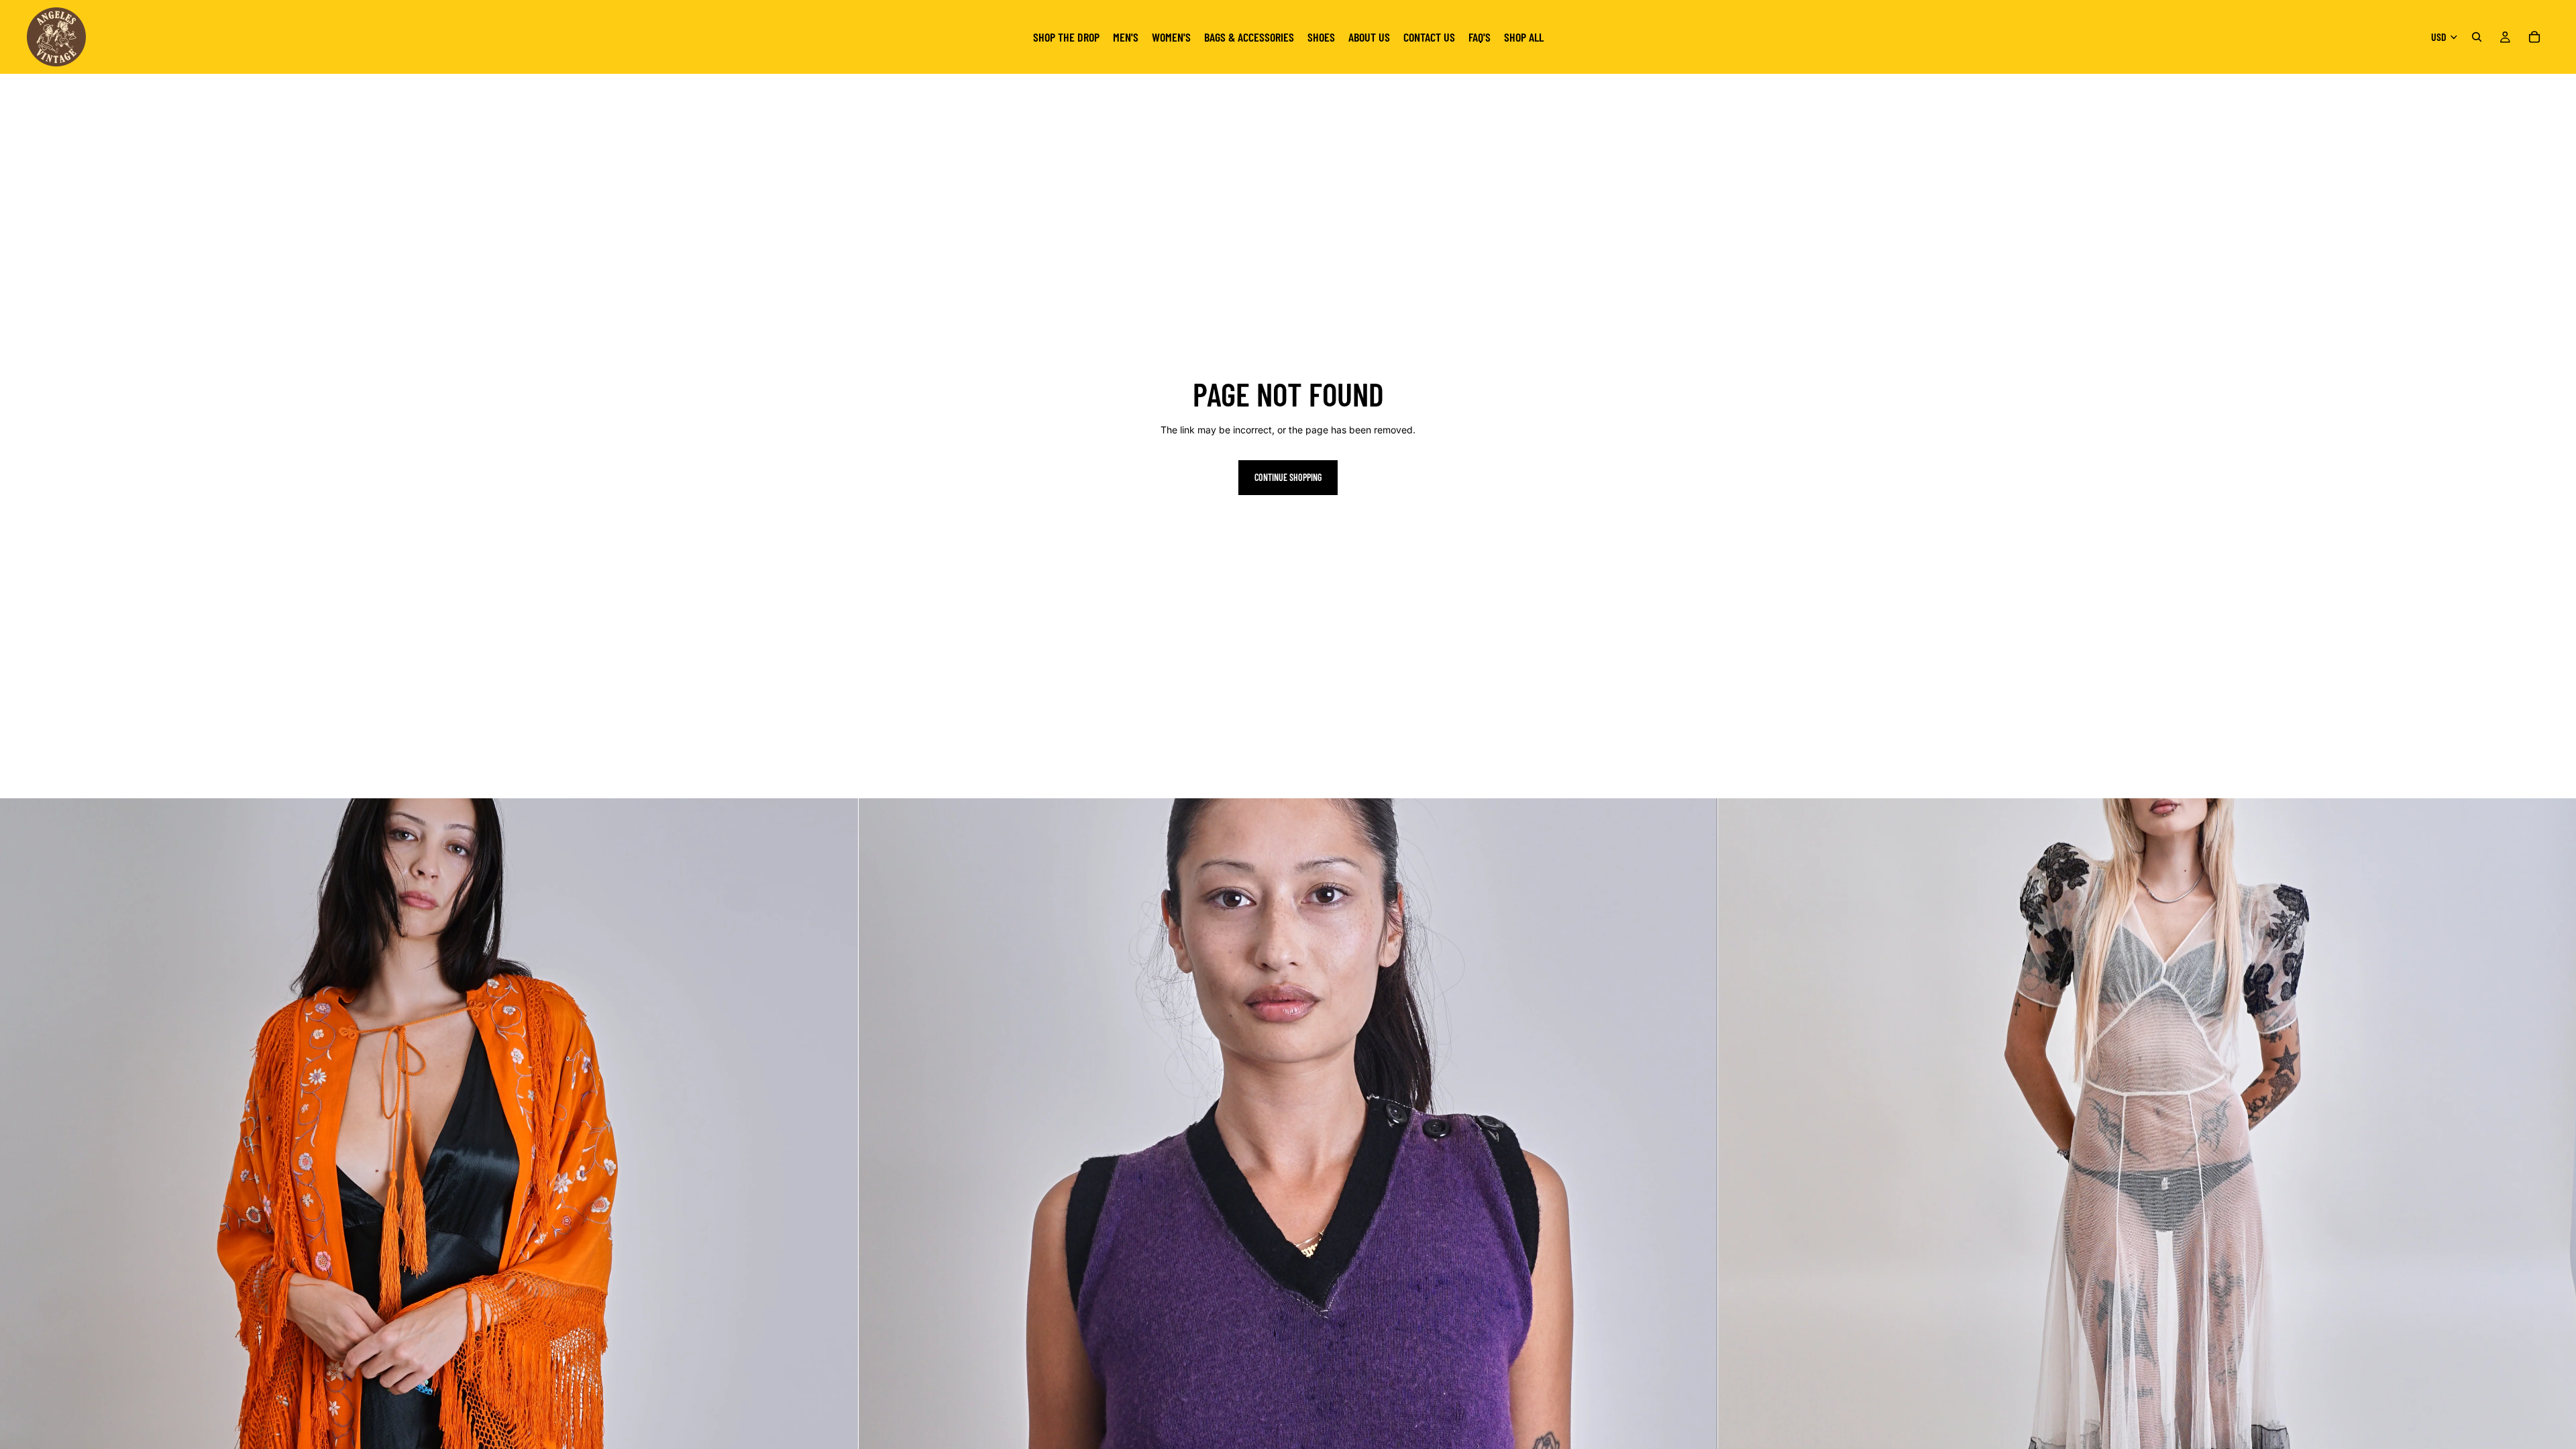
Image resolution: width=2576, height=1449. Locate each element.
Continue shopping (1288, 477)
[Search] (2477, 37)
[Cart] (2534, 37)
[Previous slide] (20, 1228)
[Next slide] (838, 1228)
